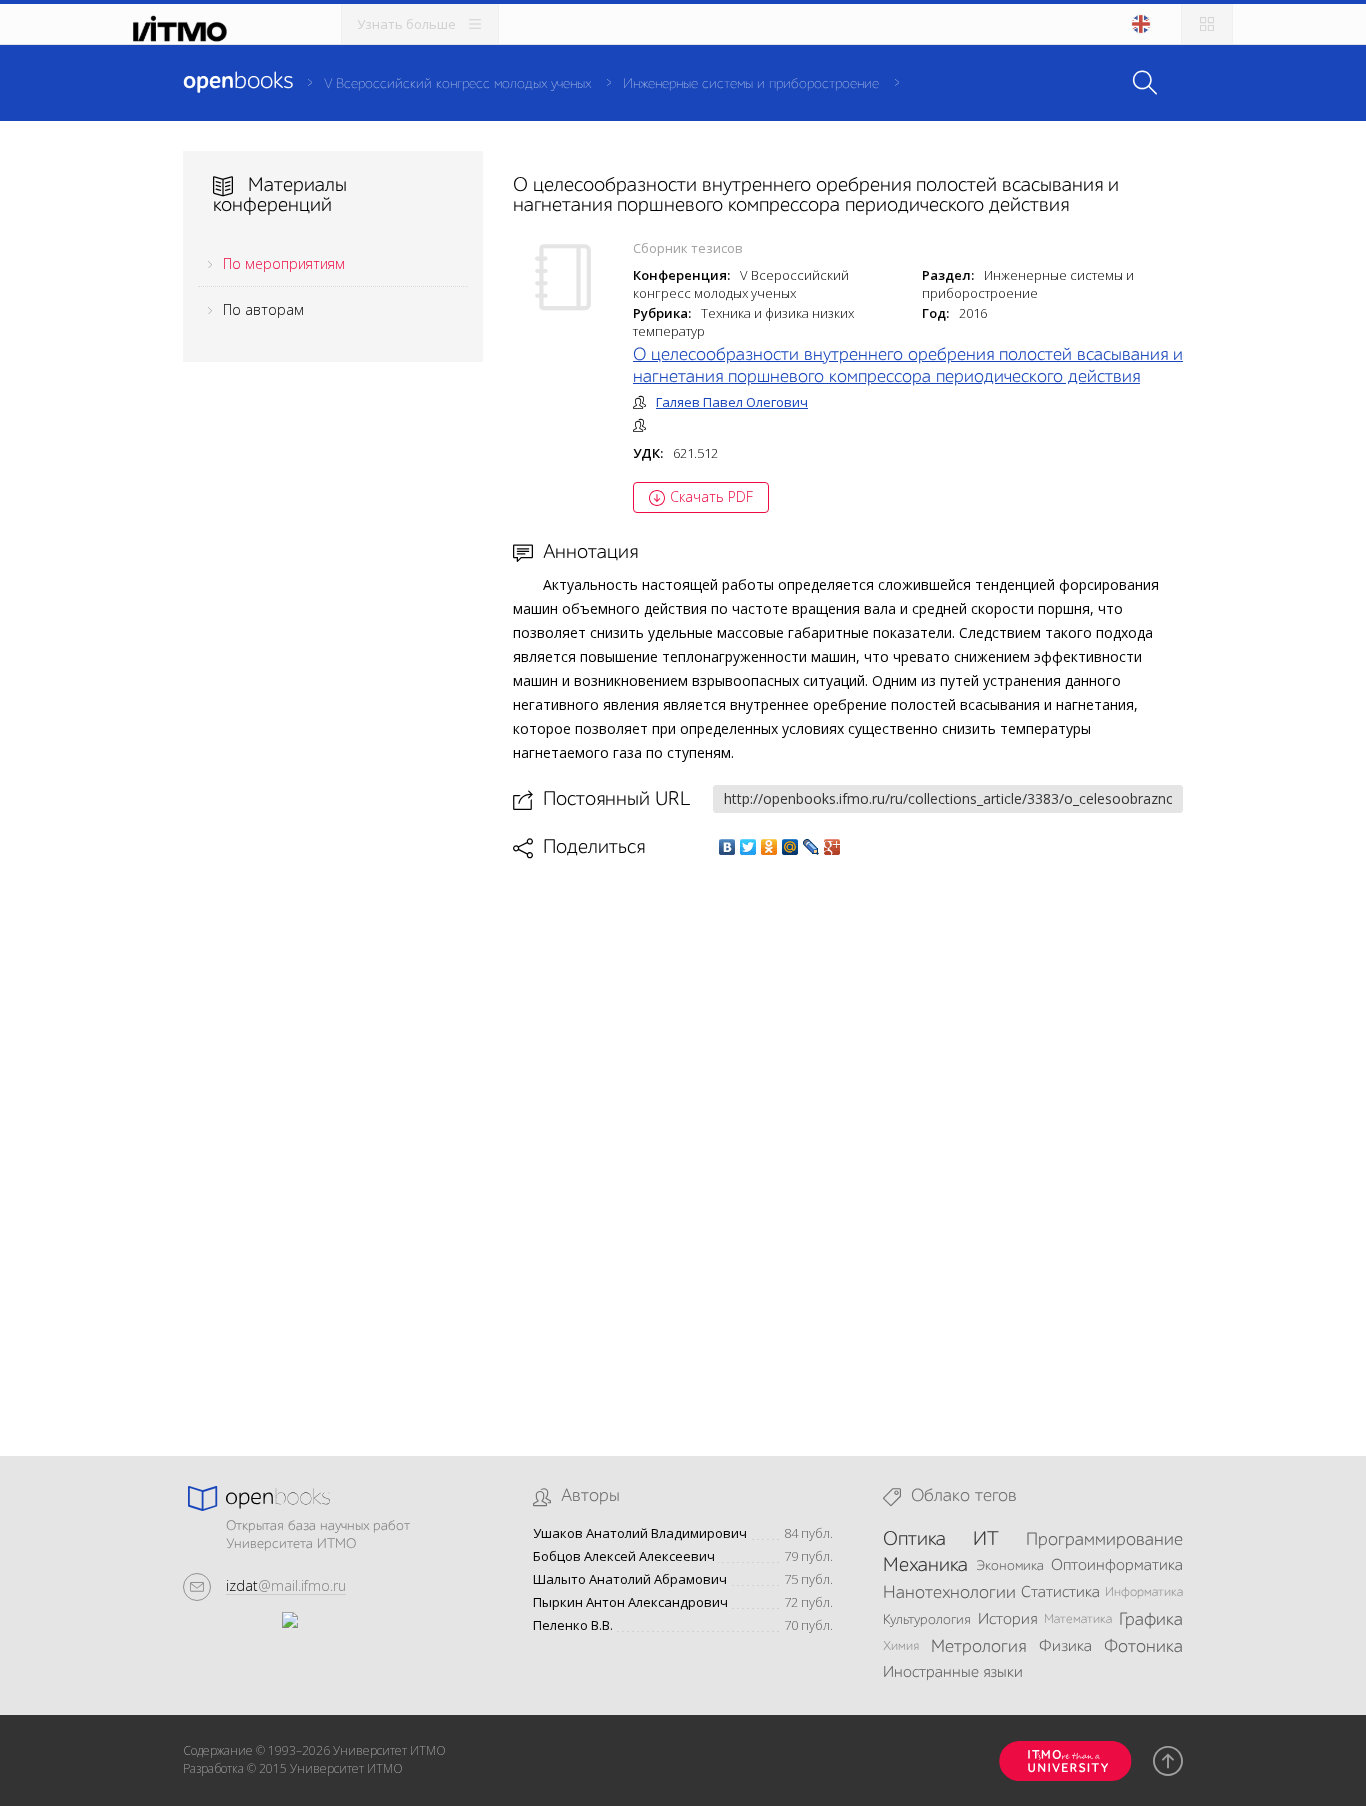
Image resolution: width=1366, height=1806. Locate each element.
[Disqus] (848, 1141)
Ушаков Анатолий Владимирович (640, 1533)
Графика (1151, 1620)
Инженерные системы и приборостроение (751, 84)
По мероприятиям (284, 263)
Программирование (1104, 1540)
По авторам (263, 309)
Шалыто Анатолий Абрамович (630, 1579)
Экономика (1010, 1566)
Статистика (1060, 1593)
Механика (925, 1566)
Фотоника (1143, 1647)
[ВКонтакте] (727, 847)
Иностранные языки (953, 1673)
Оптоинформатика (1117, 1566)
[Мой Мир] (790, 847)
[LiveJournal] (811, 847)
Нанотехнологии (949, 1593)
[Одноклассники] (769, 847)
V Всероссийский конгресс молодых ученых (457, 84)
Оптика (914, 1540)
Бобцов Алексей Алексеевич (624, 1556)
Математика (1078, 1619)
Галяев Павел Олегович (732, 402)
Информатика (1144, 1592)
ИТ (986, 1540)
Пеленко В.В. (573, 1625)
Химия (901, 1646)
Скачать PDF (711, 496)
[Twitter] (748, 847)
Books (238, 82)
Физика (1065, 1647)
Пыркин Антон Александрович (630, 1602)
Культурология (927, 1620)
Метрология (978, 1647)
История (1007, 1620)
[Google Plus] (832, 847)
